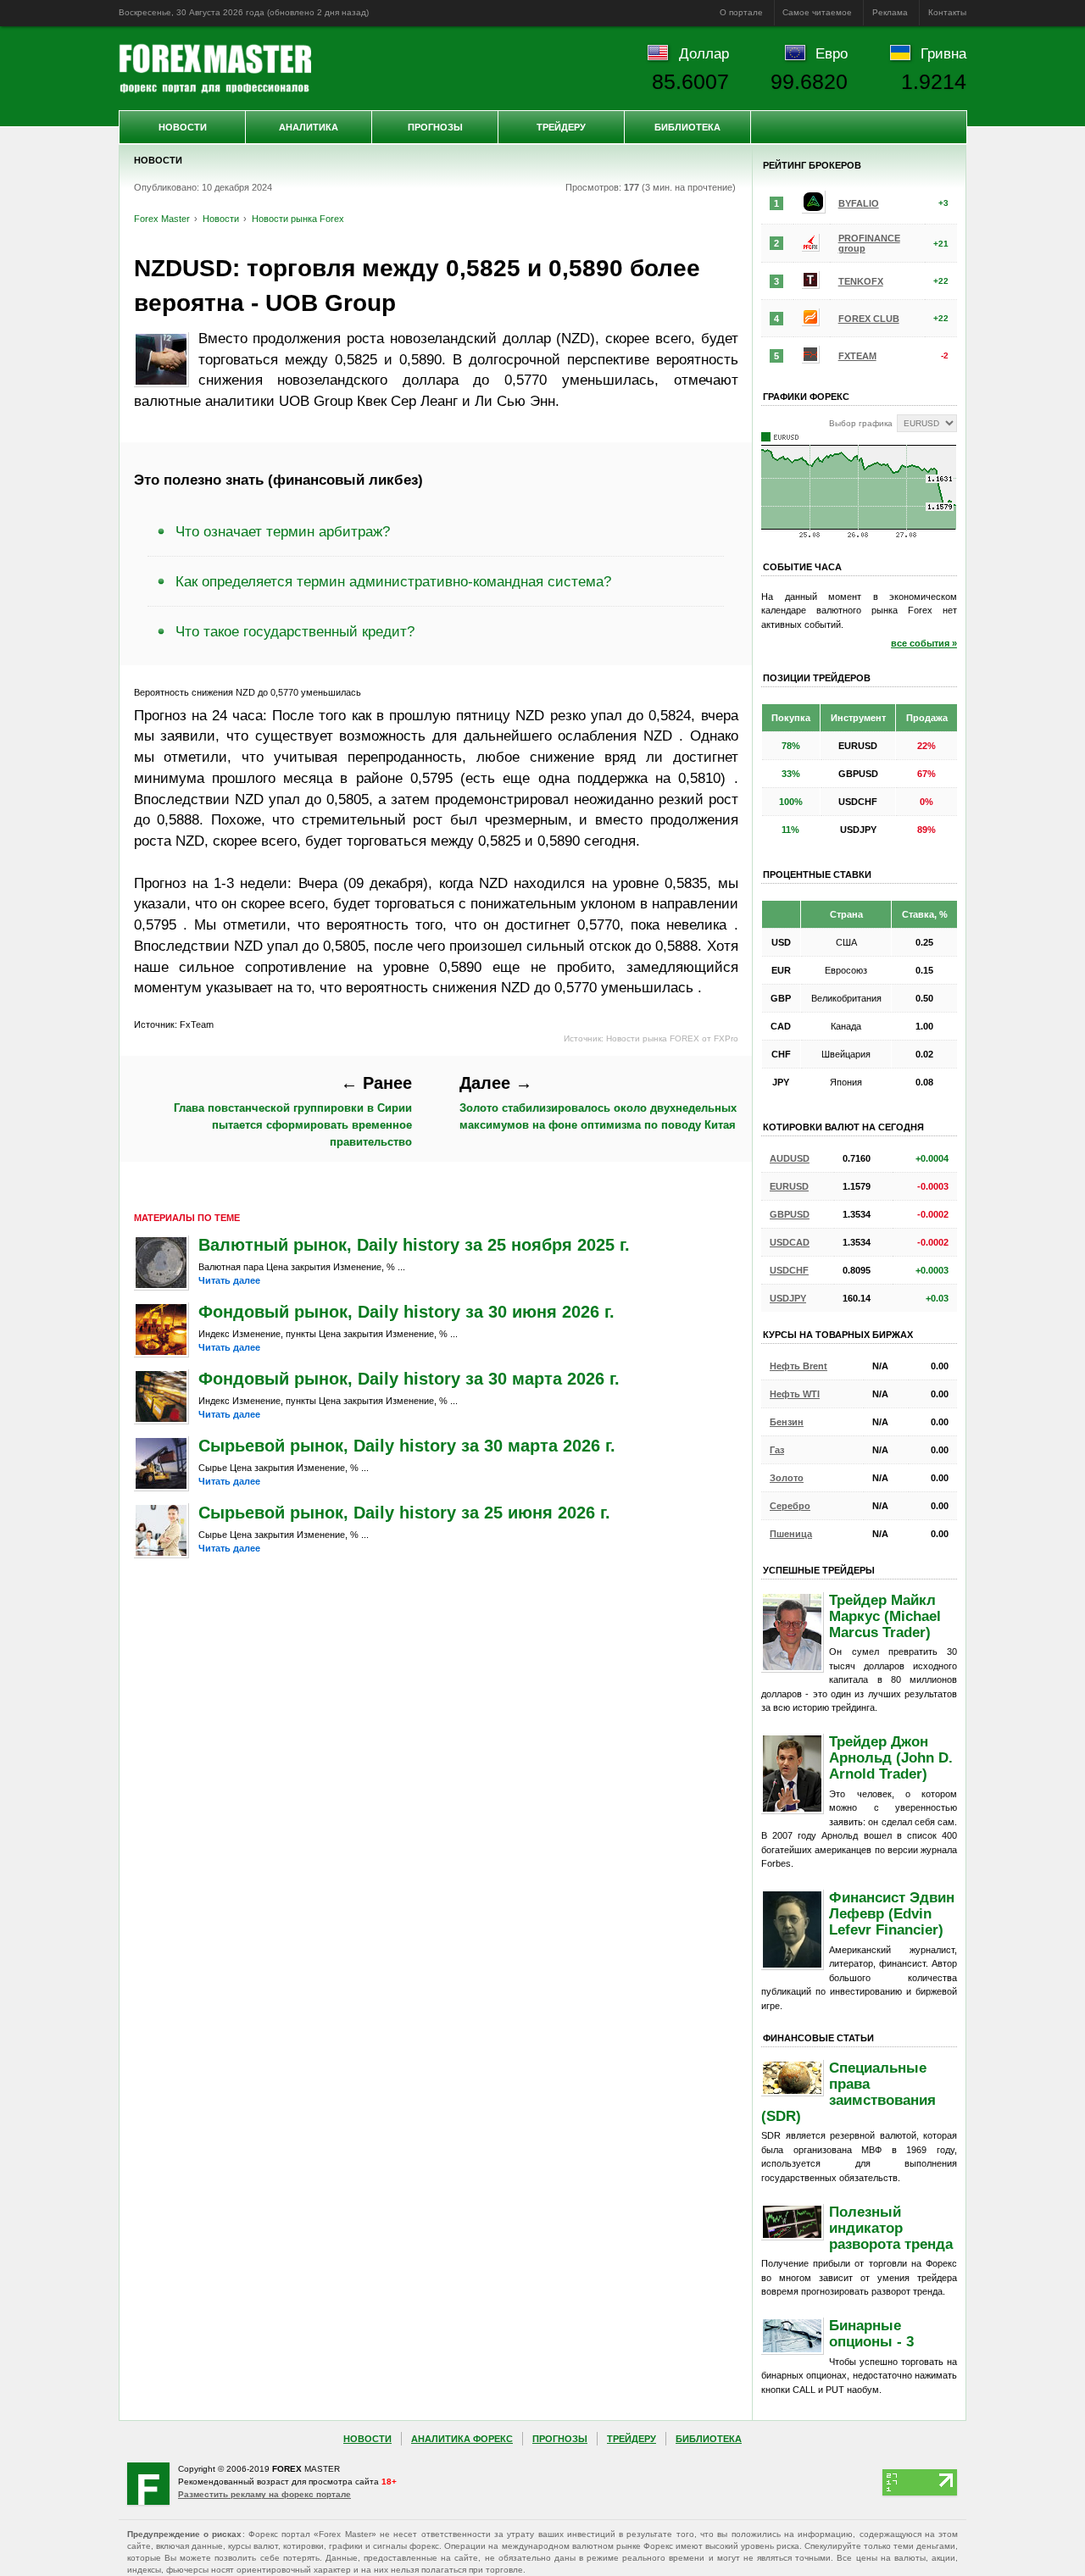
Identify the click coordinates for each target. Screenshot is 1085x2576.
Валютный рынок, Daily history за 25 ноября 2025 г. (414, 1245)
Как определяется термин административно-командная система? (393, 581)
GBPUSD (790, 1214)
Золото (787, 1478)
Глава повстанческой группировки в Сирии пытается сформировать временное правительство (293, 1111)
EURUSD (789, 1186)
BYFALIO (859, 203)
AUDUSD (790, 1158)
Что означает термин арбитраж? (283, 531)
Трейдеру (561, 127)
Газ (777, 1450)
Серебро (790, 1506)
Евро (832, 53)
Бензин (787, 1422)
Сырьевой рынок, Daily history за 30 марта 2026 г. (407, 1446)
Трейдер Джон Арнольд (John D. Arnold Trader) (891, 1757)
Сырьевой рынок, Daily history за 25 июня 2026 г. (404, 1513)
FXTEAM (857, 356)
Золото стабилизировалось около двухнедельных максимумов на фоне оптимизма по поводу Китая (598, 1102)
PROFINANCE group (869, 243)
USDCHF (789, 1270)
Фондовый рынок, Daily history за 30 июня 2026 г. (406, 1312)
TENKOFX (861, 281)
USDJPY (788, 1298)
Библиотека (687, 127)
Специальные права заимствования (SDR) (849, 2092)
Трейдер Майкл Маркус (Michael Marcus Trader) (885, 1616)
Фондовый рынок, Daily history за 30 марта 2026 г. (409, 1379)
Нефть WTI (795, 1394)
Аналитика (309, 127)
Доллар (704, 53)
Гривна (943, 53)
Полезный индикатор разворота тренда (891, 2228)
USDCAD (790, 1242)
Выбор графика (861, 423)
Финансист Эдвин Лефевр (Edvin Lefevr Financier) (892, 1913)
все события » (924, 643)
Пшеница (791, 1534)
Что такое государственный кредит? (295, 631)
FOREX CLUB (869, 319)
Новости (183, 127)
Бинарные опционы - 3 (871, 2333)
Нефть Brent (798, 1366)
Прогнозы (435, 127)
